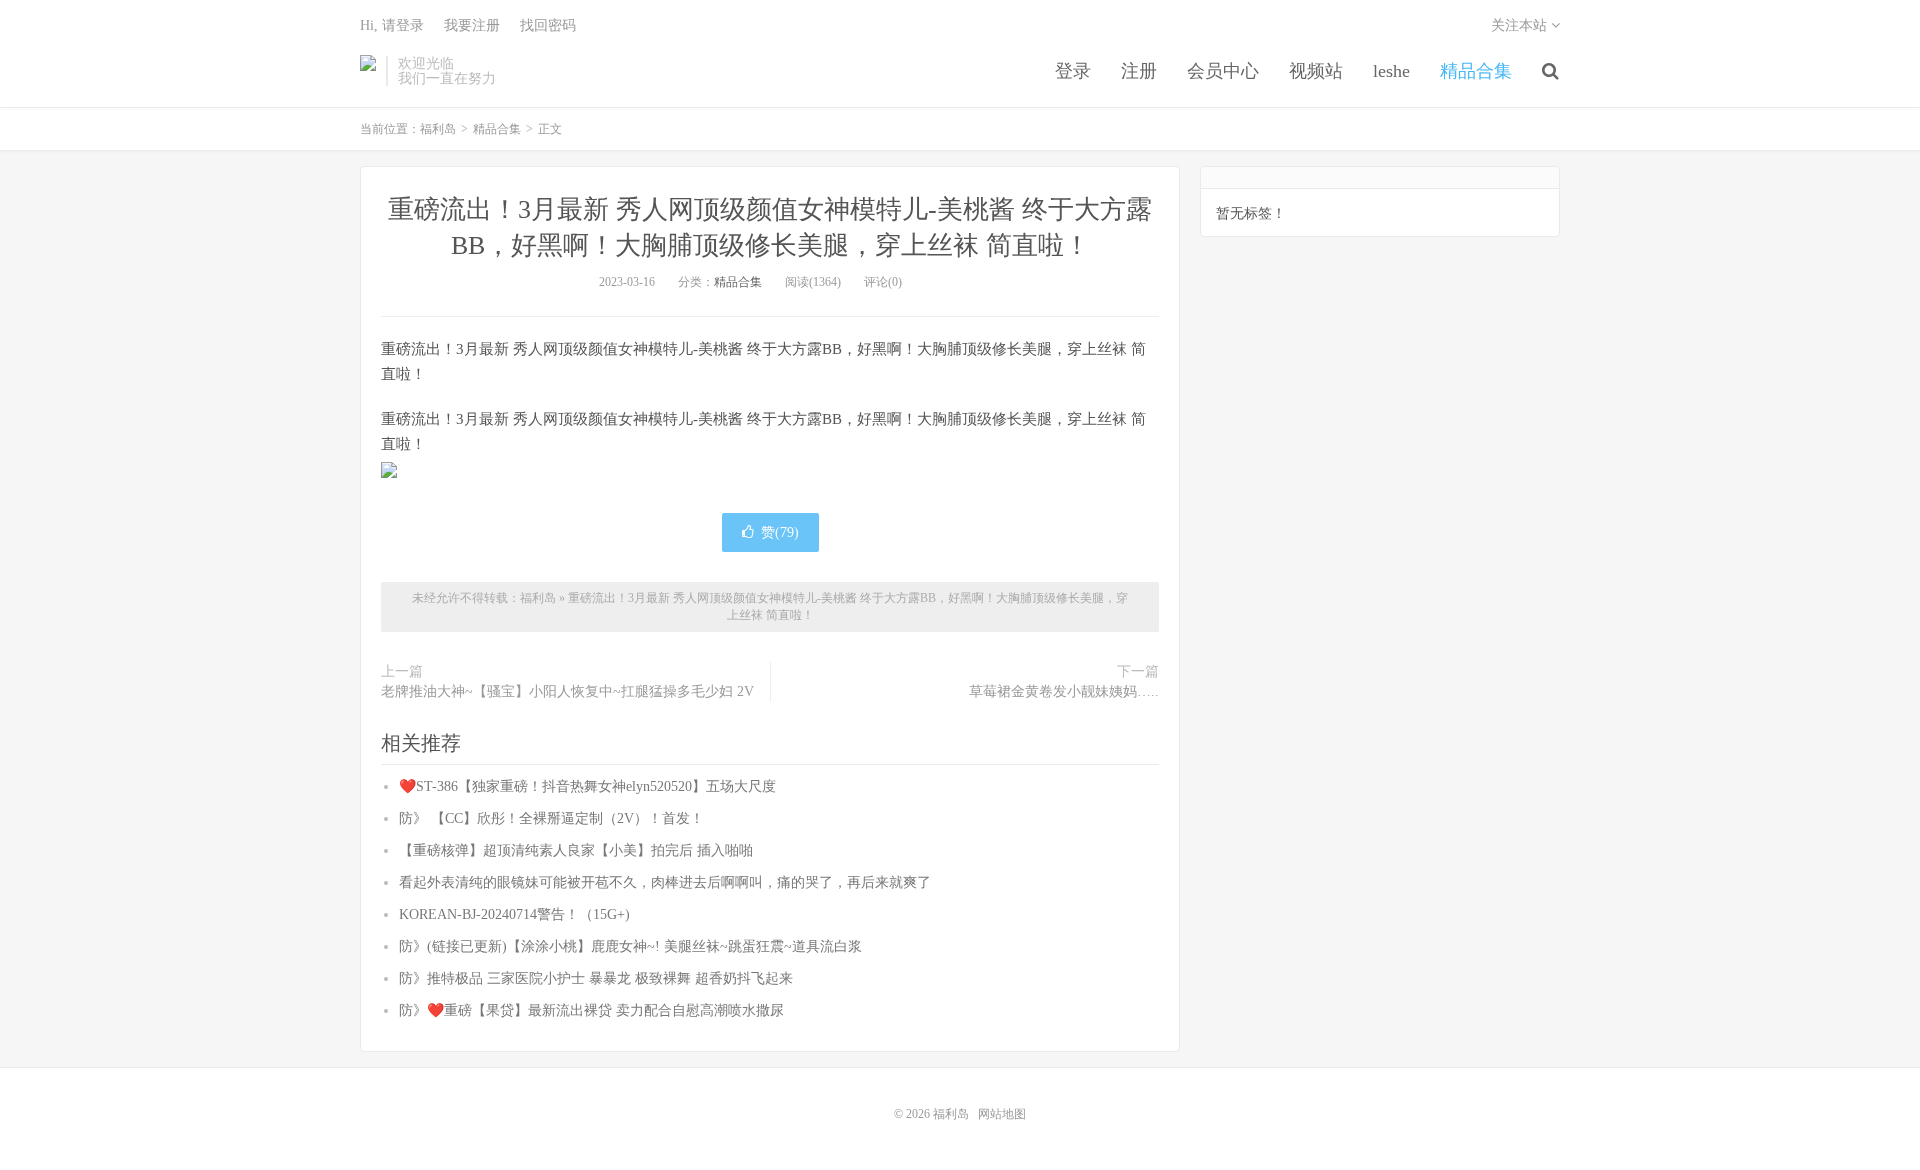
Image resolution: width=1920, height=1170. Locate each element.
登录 (1073, 71)
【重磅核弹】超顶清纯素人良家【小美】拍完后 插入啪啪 (576, 850)
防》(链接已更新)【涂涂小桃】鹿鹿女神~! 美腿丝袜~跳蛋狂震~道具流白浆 (630, 946)
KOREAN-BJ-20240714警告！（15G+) (514, 914)
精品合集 (1476, 71)
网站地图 (1002, 1114)
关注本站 (1521, 25)
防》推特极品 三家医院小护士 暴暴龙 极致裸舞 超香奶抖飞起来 (596, 978)
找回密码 (548, 25)
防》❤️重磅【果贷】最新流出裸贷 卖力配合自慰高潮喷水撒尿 (591, 1010)
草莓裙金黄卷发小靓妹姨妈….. (1064, 691)
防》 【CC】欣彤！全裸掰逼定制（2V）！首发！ (551, 818)
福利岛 (368, 71)
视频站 (1316, 71)
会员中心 (1223, 71)
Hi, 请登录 (392, 25)
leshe (1391, 71)
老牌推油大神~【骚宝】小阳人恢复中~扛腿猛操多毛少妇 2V (567, 691)
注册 (1139, 71)
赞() (780, 532)
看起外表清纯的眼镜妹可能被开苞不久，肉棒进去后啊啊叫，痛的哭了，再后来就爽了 (665, 882)
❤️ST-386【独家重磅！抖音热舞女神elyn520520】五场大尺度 (587, 786)
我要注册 (472, 25)
